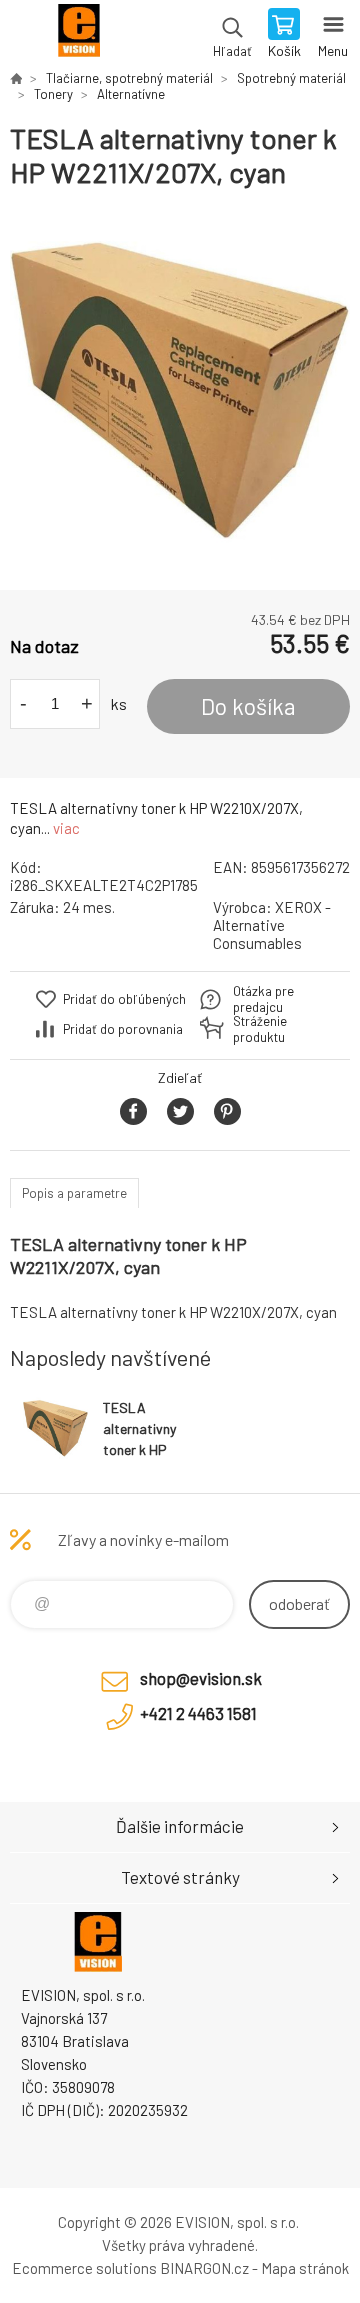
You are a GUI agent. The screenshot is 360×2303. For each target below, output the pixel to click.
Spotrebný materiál (291, 78)
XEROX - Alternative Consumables (272, 925)
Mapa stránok (305, 2268)
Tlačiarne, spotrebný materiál (129, 78)
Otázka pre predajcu (263, 999)
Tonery (53, 94)
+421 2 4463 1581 (198, 1713)
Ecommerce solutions (84, 2268)
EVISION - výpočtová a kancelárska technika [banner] (78, 35)
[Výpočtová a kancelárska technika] (16, 78)
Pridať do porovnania (123, 1029)
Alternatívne (131, 94)
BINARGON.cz (204, 2268)
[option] (180, 390)
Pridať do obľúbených (124, 999)
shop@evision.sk (201, 1678)
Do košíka (248, 706)
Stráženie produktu (260, 1029)
